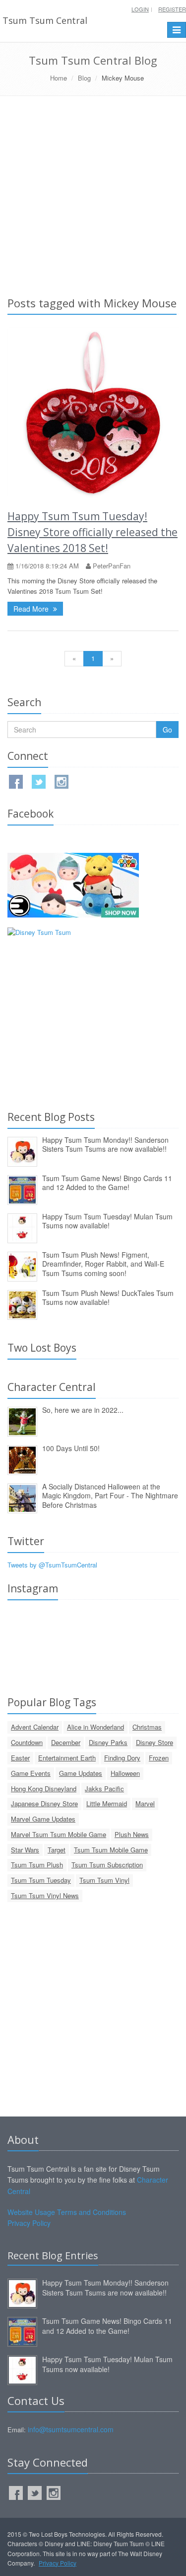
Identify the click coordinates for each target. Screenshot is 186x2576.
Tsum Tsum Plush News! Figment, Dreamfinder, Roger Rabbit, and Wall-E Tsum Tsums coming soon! (103, 1264)
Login (140, 9)
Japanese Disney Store (44, 1803)
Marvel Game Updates (43, 1819)
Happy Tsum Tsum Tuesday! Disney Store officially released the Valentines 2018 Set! (93, 532)
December (66, 1742)
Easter (20, 1758)
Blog (84, 78)
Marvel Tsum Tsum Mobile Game (59, 1834)
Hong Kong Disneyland (44, 1789)
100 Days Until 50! (71, 1448)
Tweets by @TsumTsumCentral (52, 1565)
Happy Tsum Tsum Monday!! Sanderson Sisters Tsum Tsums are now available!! (105, 1145)
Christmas (147, 1727)
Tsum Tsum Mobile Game (111, 1850)
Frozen (159, 1758)
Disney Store (155, 1742)
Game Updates (81, 1773)
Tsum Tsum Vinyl (104, 1880)
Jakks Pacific (104, 1789)
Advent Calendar (35, 1727)
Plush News (132, 1834)
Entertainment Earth (67, 1758)
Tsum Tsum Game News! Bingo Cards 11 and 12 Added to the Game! (107, 1183)
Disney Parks (108, 1742)
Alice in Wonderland (95, 1727)
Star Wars (25, 1850)
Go (167, 730)
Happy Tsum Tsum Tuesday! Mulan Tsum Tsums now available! (107, 1221)
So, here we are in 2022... (83, 1410)
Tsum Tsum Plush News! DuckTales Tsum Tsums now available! (108, 1298)
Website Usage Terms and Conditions (67, 2212)
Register (172, 9)
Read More (32, 609)
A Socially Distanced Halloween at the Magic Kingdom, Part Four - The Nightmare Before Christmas (110, 1496)
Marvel (145, 1803)
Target (57, 1850)
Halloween (125, 1773)
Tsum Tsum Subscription (107, 1865)
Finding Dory (122, 1758)
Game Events (31, 1773)
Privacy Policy (29, 2223)
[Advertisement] (93, 194)
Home (59, 78)
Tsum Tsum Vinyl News (45, 1895)
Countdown (27, 1742)
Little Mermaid (107, 1803)
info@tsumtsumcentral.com (71, 2429)
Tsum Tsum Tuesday (41, 1880)
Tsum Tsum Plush (37, 1865)
